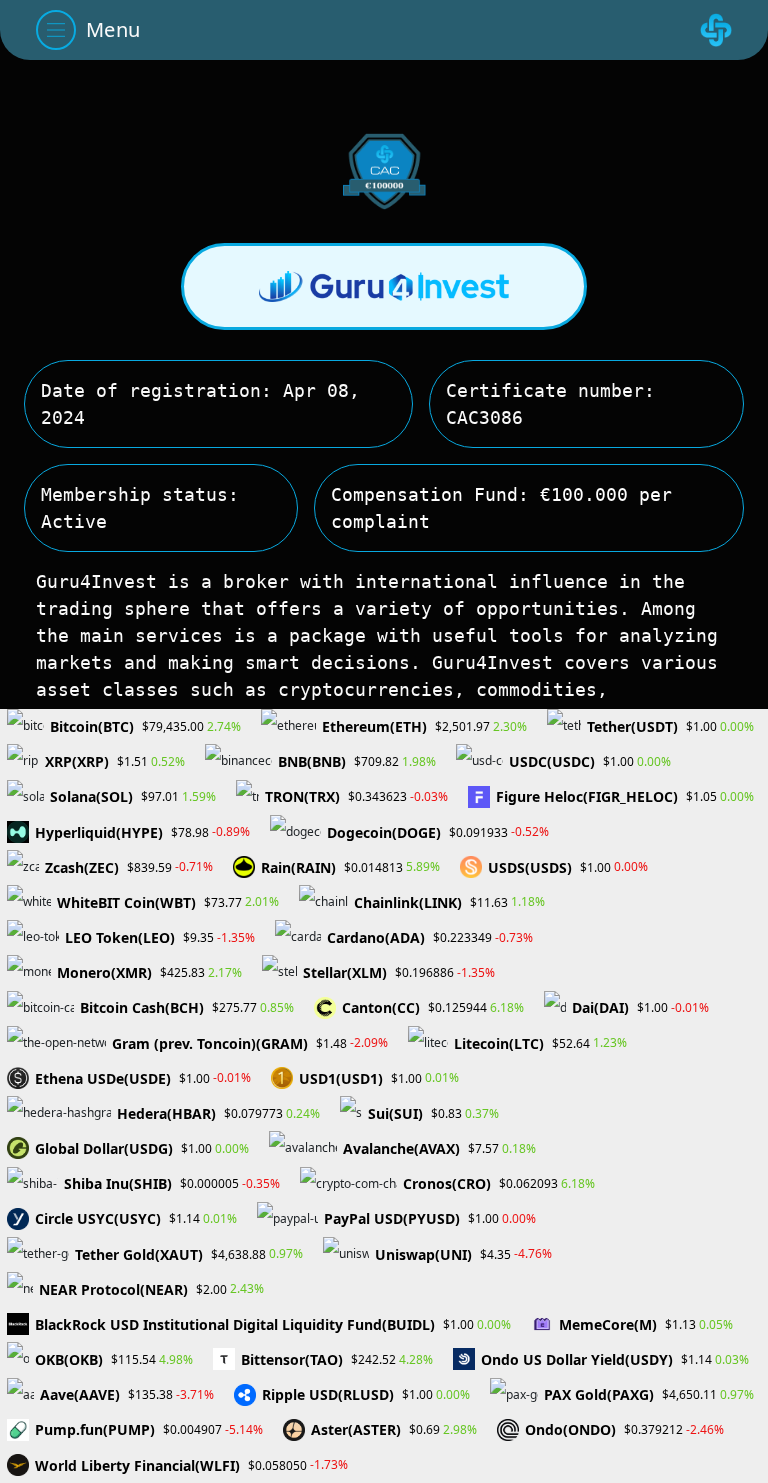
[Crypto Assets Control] (716, 30)
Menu (113, 29)
